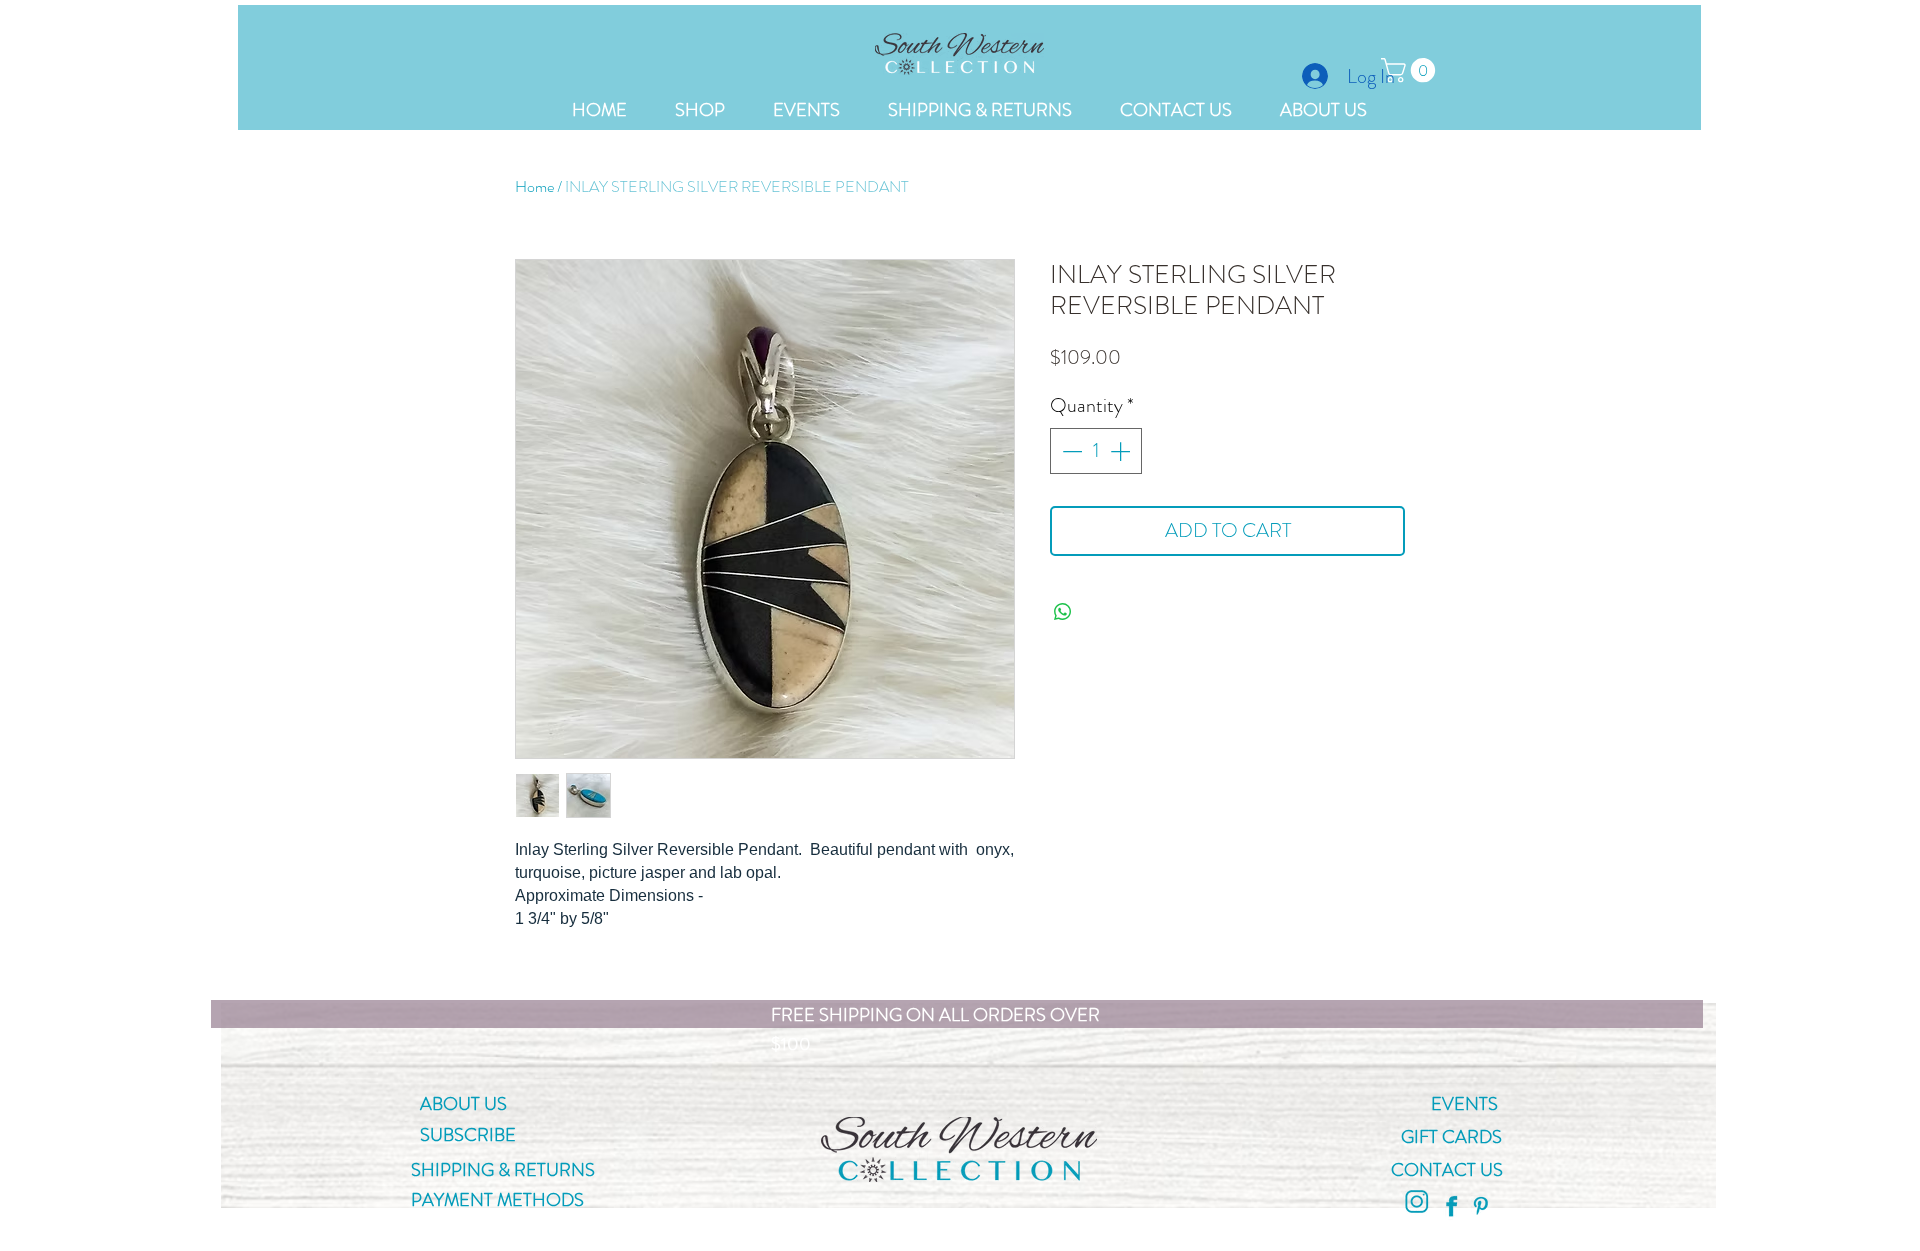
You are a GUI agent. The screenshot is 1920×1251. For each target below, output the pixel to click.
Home (534, 186)
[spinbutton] (1096, 451)
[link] (1411, 70)
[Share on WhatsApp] (1063, 612)
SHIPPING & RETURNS (505, 1170)
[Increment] (1122, 451)
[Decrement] (1070, 451)
